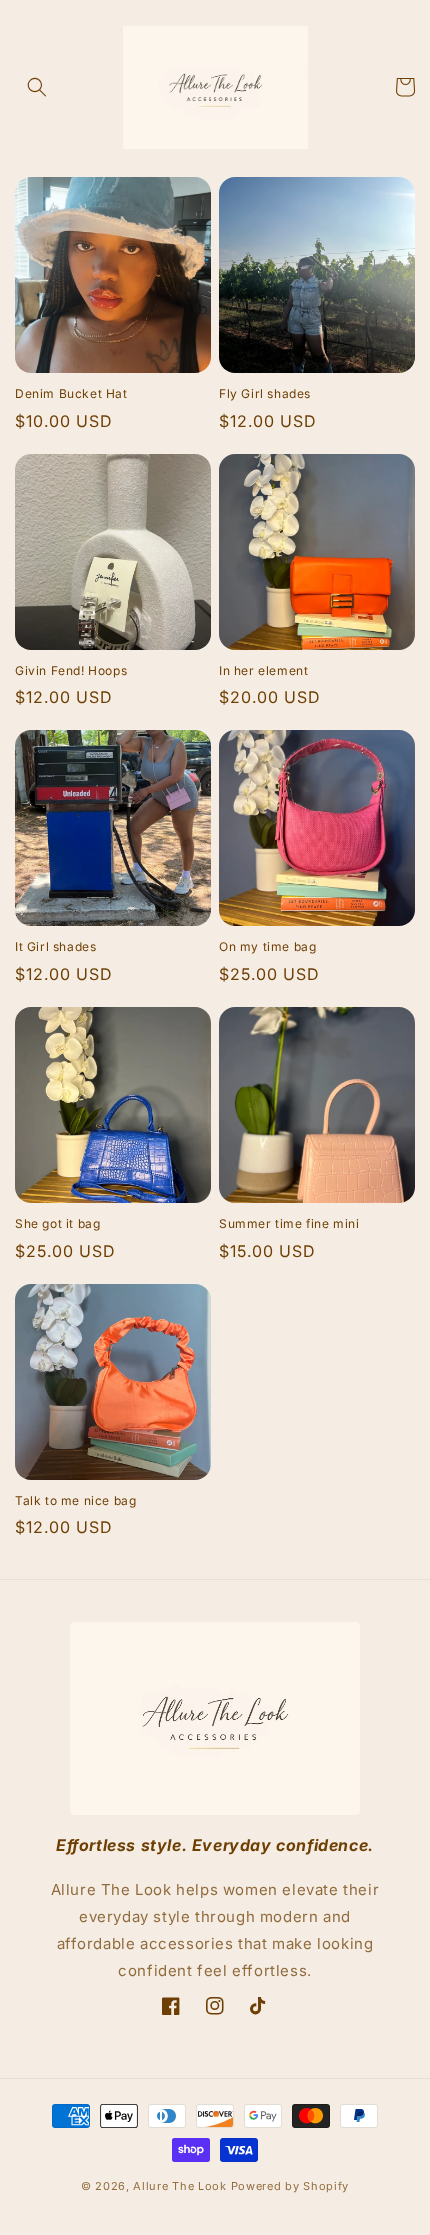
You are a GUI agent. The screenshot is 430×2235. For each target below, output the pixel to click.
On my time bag (267, 946)
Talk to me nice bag (75, 1500)
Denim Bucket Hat (71, 393)
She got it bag (57, 1223)
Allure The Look (180, 2186)
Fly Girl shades (265, 393)
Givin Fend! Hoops (71, 670)
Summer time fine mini (289, 1223)
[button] (37, 87)
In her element (263, 670)
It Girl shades (55, 946)
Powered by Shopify (290, 2186)
